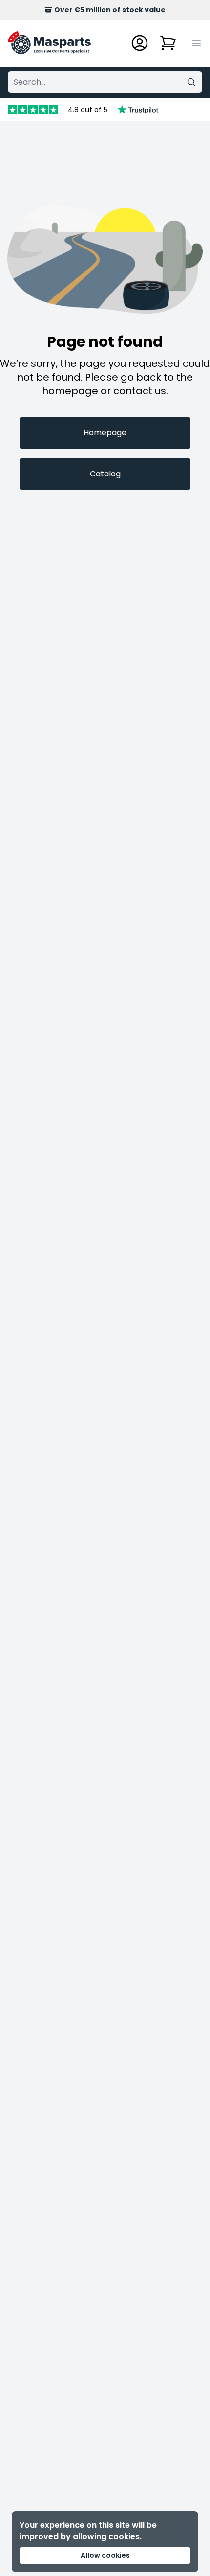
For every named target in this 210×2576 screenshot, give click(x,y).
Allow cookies (105, 2555)
